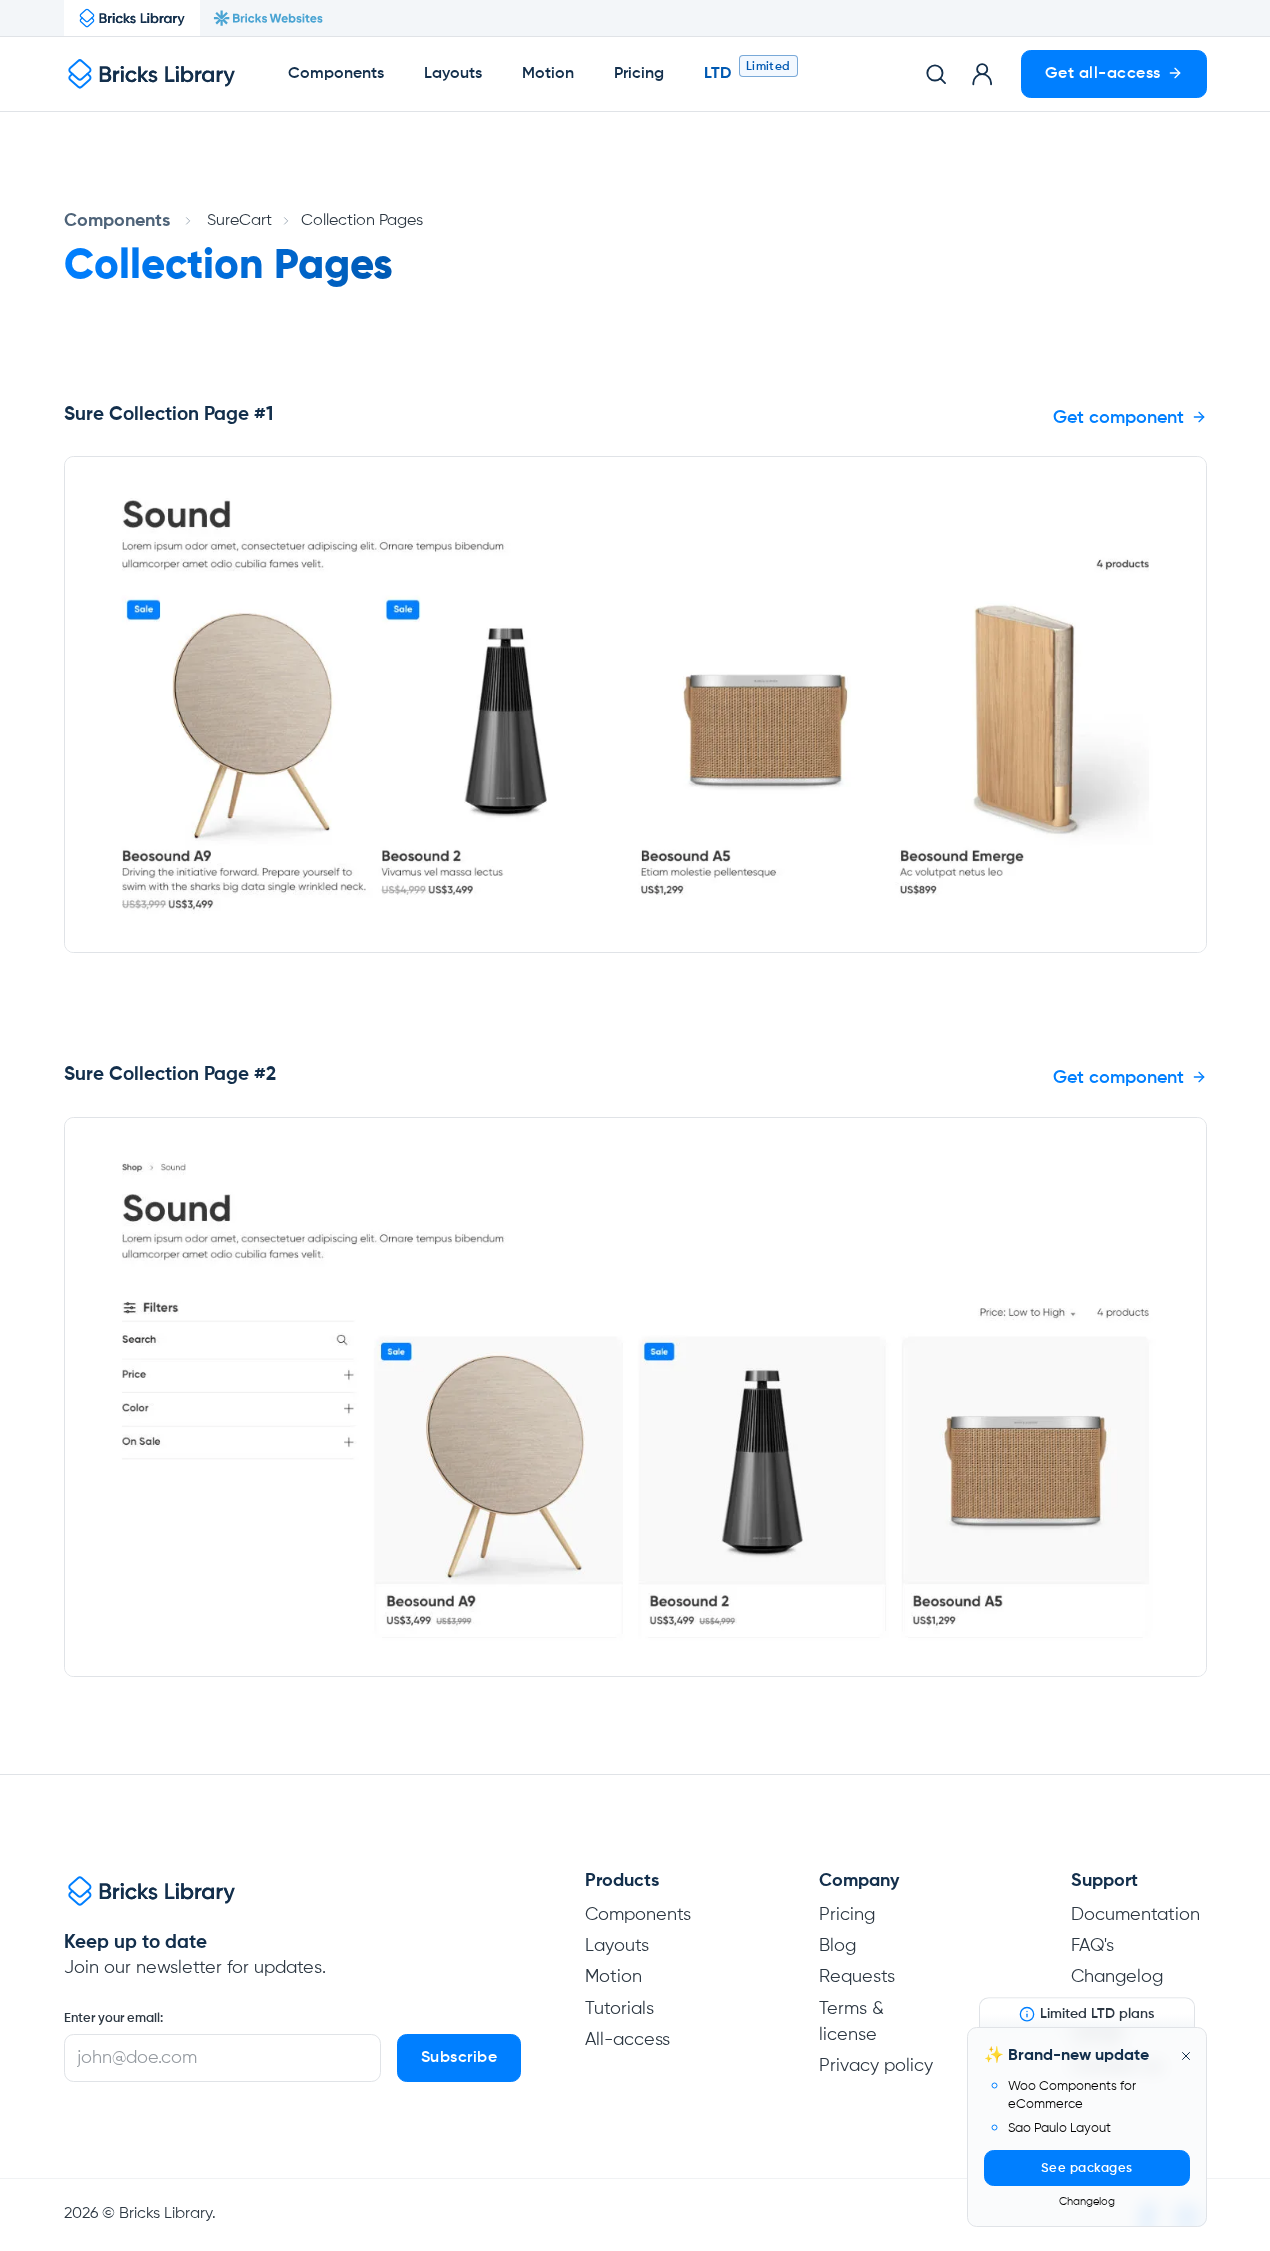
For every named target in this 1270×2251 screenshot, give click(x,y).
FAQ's (1092, 1946)
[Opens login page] (982, 74)
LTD (717, 74)
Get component (1118, 418)
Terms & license (851, 2022)
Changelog (1087, 2201)
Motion (548, 74)
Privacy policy (876, 2066)
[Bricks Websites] (268, 18)
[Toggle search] (936, 74)
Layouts (453, 74)
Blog (837, 1946)
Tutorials (619, 2009)
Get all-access (1103, 74)
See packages (1087, 2168)
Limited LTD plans (1097, 2014)
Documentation (1135, 1915)
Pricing (639, 74)
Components (336, 74)
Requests (857, 1977)
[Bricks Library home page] (152, 74)
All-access (627, 2040)
